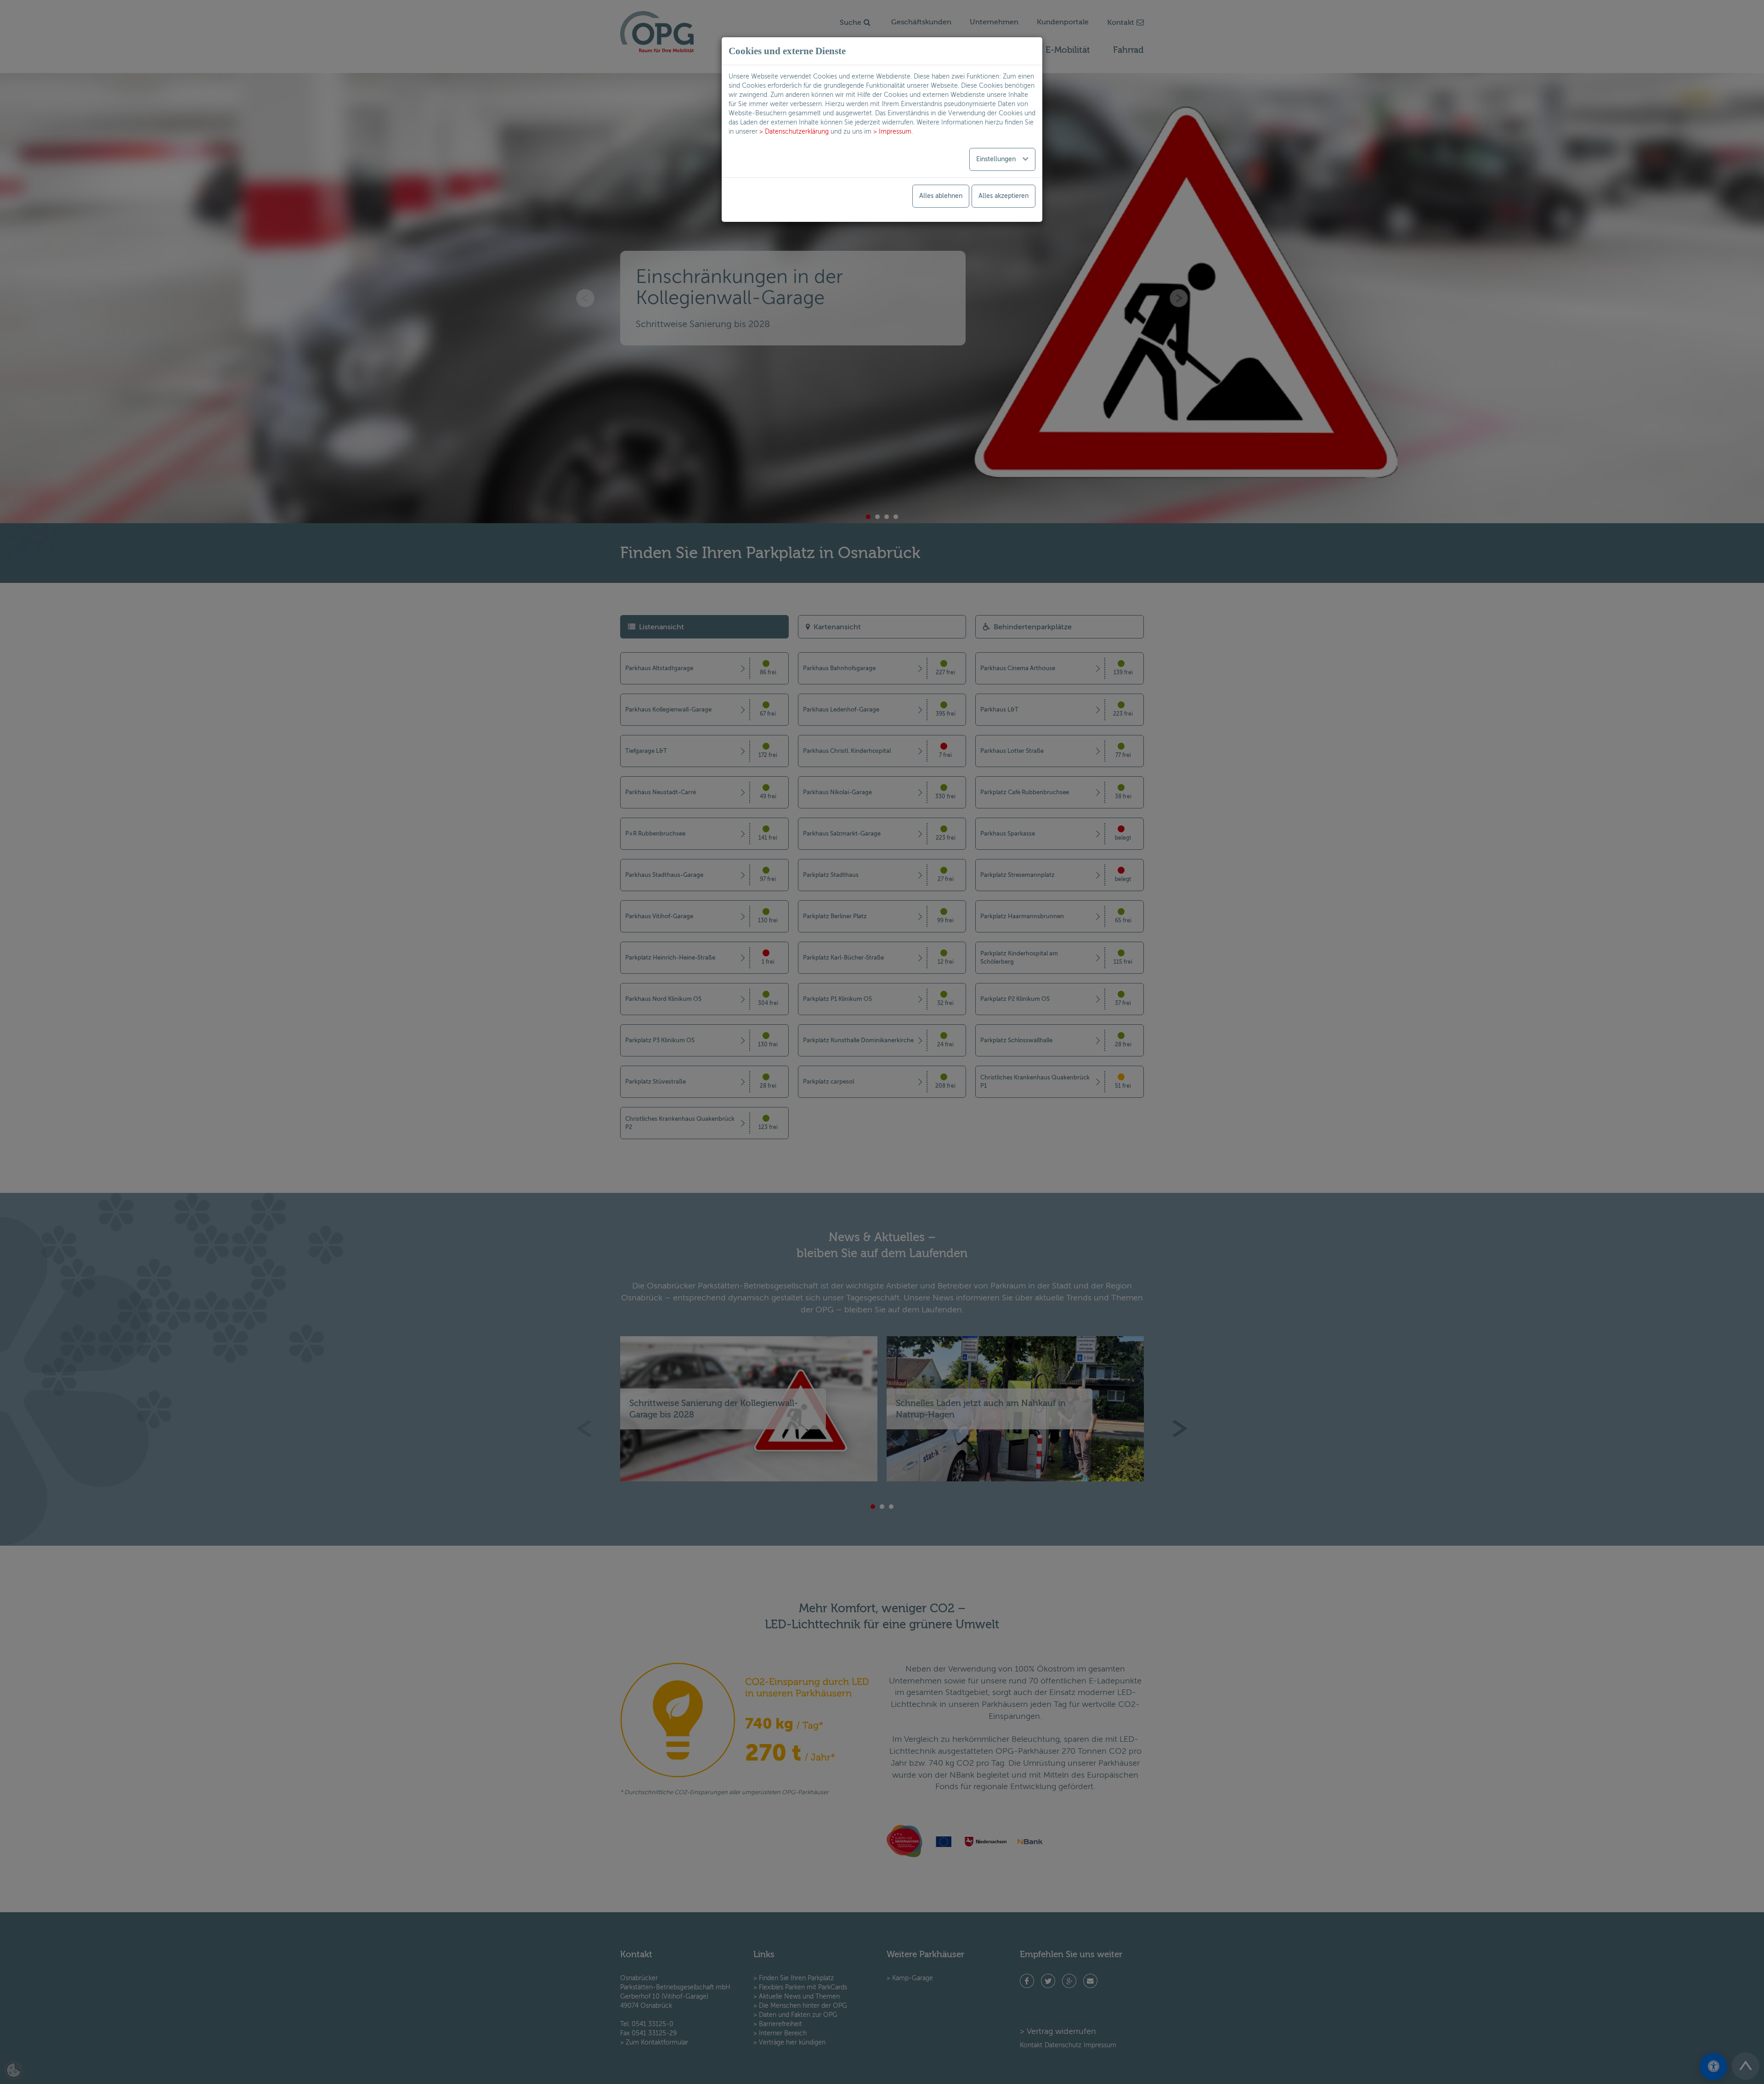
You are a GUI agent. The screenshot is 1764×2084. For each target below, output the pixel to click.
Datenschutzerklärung (797, 132)
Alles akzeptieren (1004, 196)
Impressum (895, 132)
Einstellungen (997, 159)
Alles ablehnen (941, 196)
